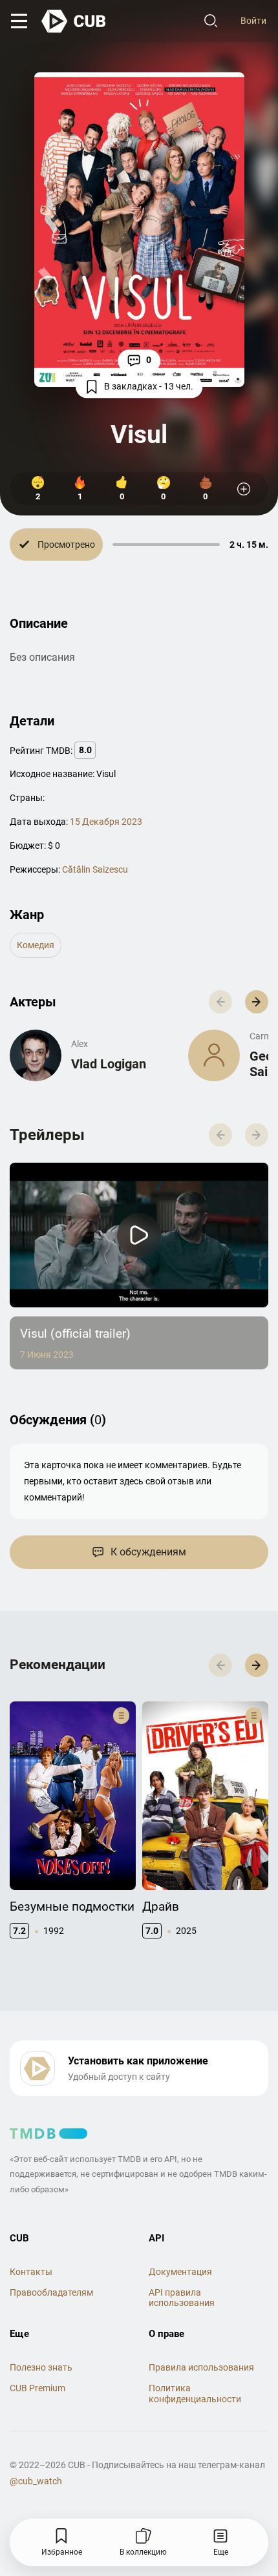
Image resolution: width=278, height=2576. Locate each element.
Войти (253, 21)
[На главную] (74, 21)
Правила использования (201, 2367)
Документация (180, 2272)
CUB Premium (37, 2388)
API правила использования (182, 2298)
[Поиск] (211, 21)
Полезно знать (41, 2367)
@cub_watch (36, 2481)
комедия (36, 945)
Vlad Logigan (109, 1064)
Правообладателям (51, 2292)
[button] (257, 1002)
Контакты (31, 2272)
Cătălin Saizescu (95, 869)
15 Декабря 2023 (106, 822)
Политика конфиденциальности (195, 2394)
